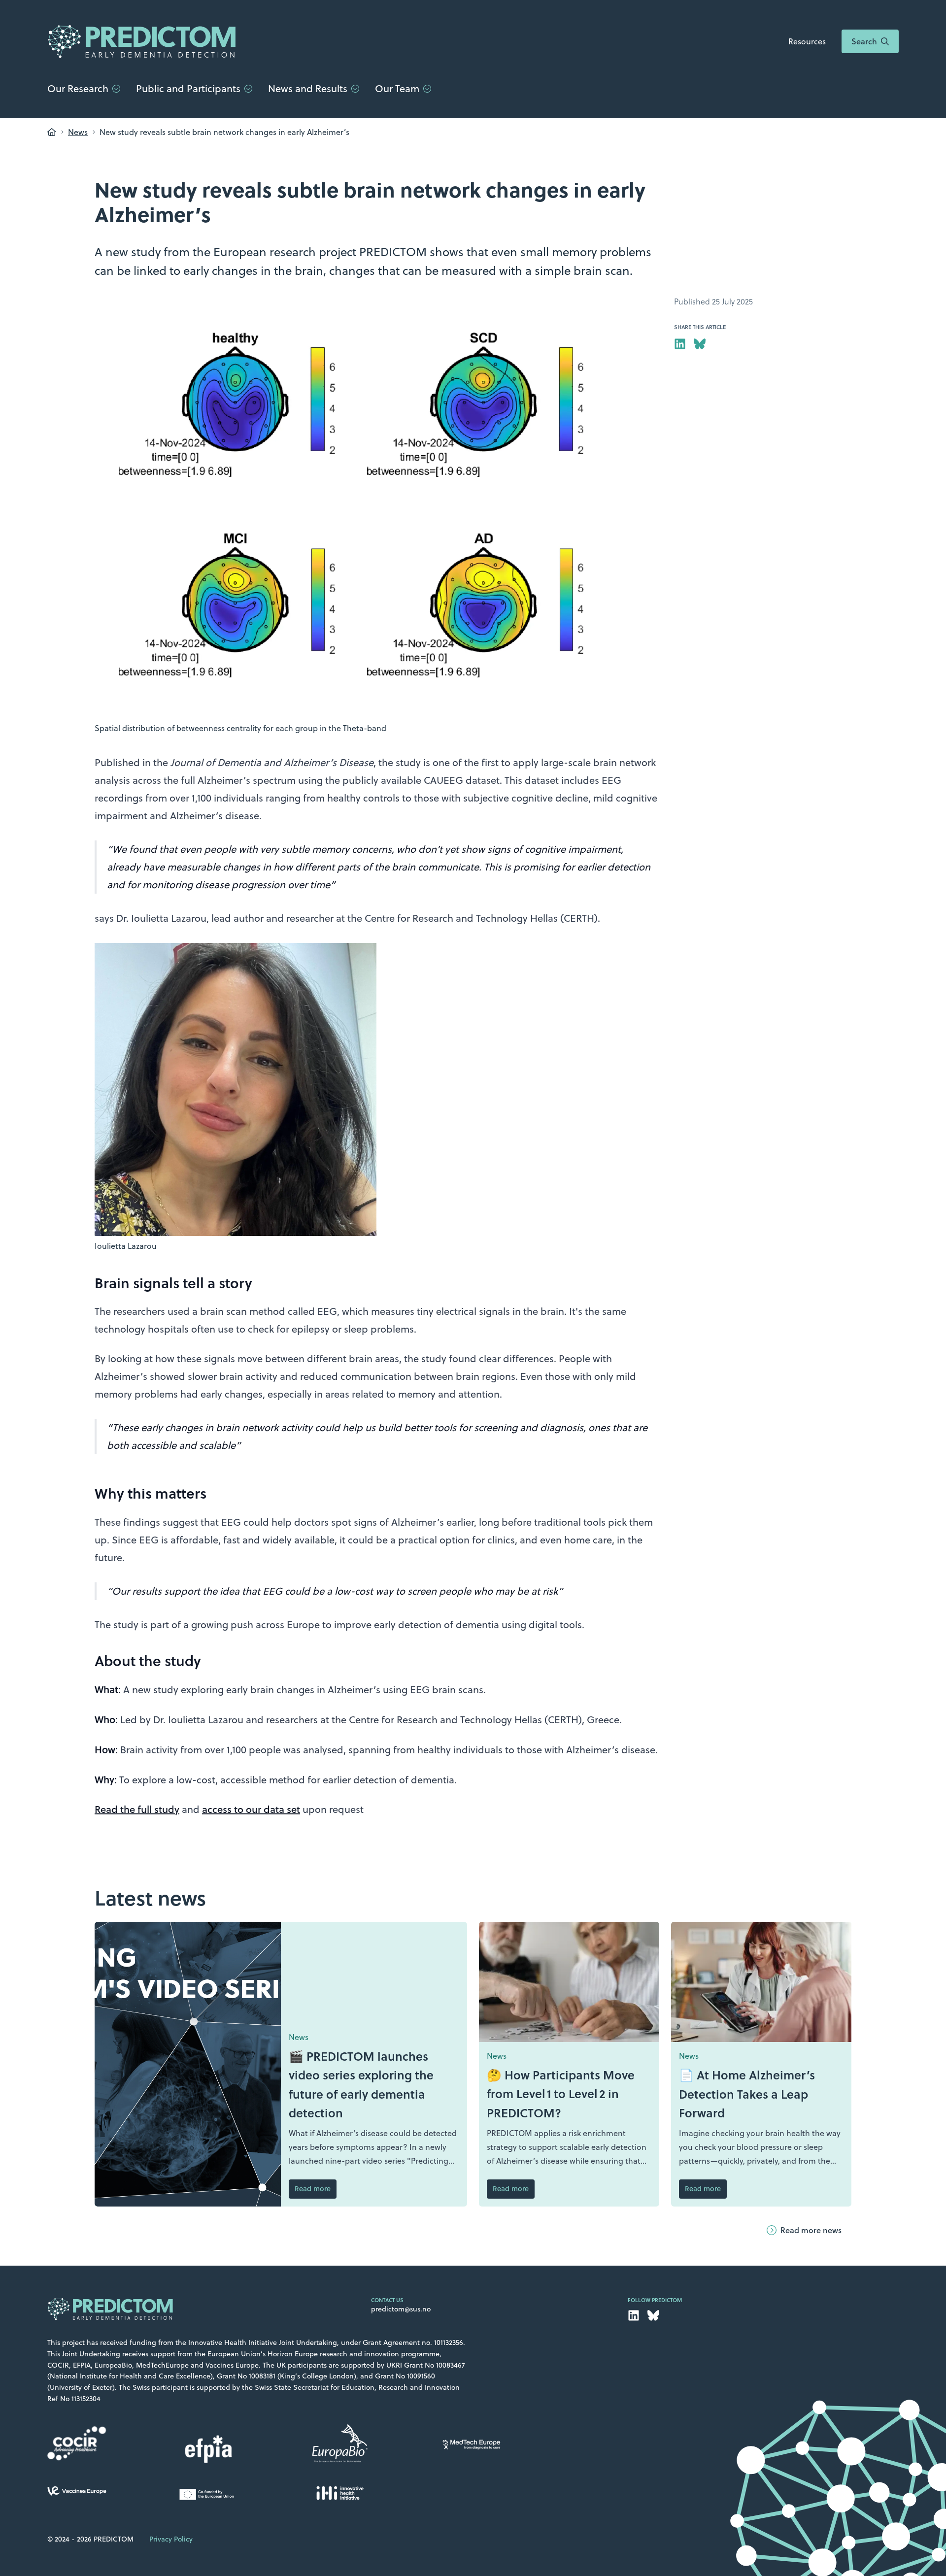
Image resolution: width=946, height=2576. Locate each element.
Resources (807, 41)
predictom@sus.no (401, 2309)
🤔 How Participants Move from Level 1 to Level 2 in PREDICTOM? (561, 2094)
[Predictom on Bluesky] (700, 344)
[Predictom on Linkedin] (680, 344)
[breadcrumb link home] (52, 132)
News (78, 132)
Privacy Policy (171, 2539)
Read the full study (137, 1809)
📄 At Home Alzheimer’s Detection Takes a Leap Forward (747, 2094)
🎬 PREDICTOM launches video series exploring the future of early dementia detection (361, 2084)
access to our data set (251, 1809)
